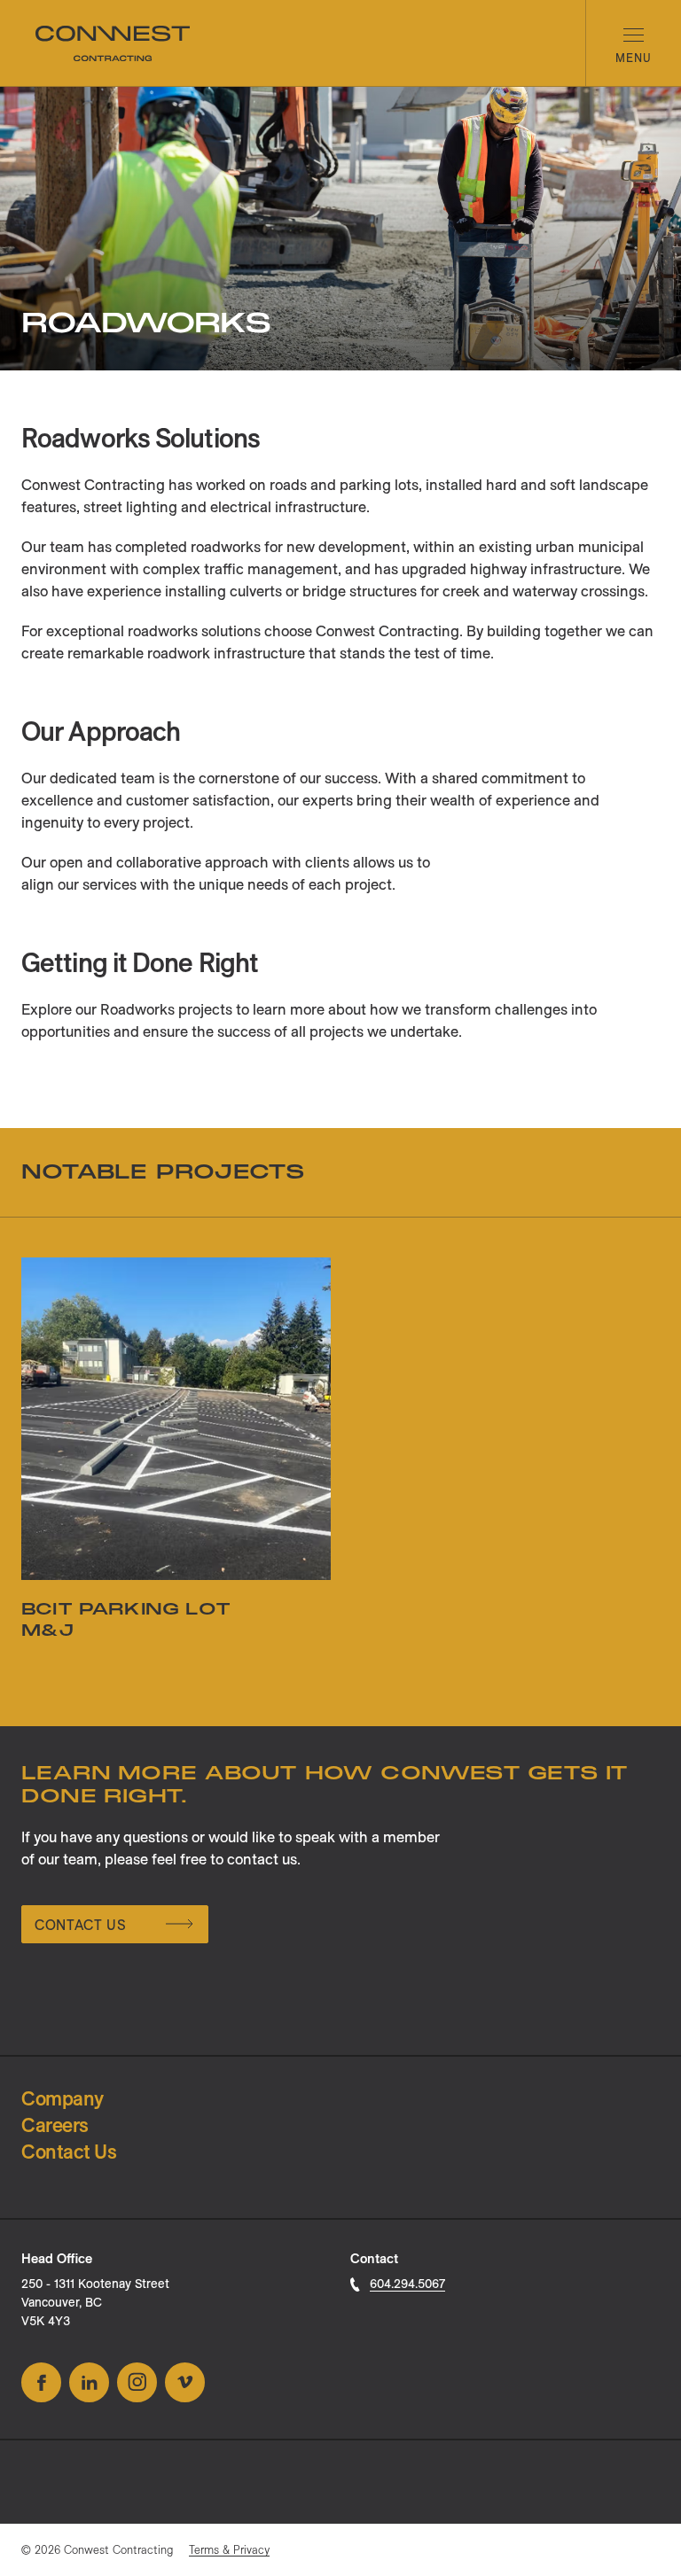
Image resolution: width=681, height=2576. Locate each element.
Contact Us (80, 1925)
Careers (55, 2125)
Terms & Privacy (229, 2549)
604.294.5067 (407, 2284)
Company (63, 2098)
